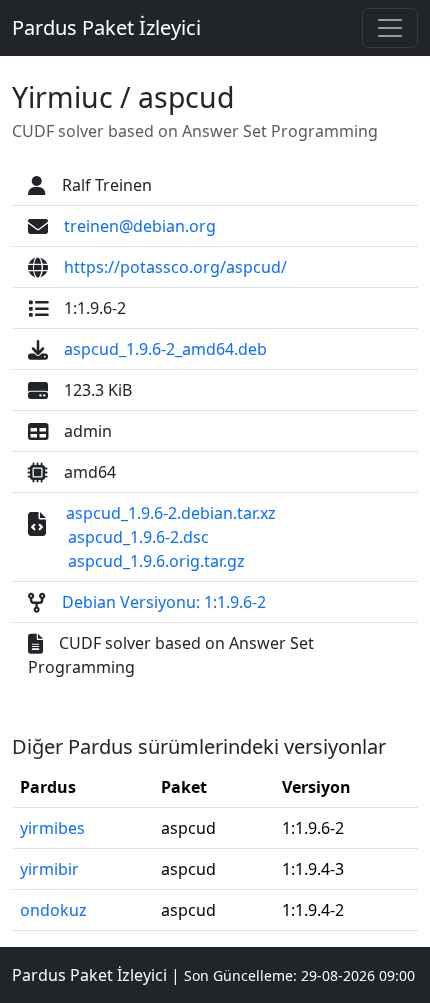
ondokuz (53, 910)
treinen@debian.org (140, 226)
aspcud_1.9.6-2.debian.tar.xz (171, 513)
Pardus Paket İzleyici (106, 27)
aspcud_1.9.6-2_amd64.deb (165, 349)
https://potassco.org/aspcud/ (175, 267)
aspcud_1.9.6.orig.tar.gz (156, 561)
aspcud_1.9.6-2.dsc (138, 537)
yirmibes (52, 828)
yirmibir (49, 869)
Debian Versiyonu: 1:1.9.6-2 (164, 602)
